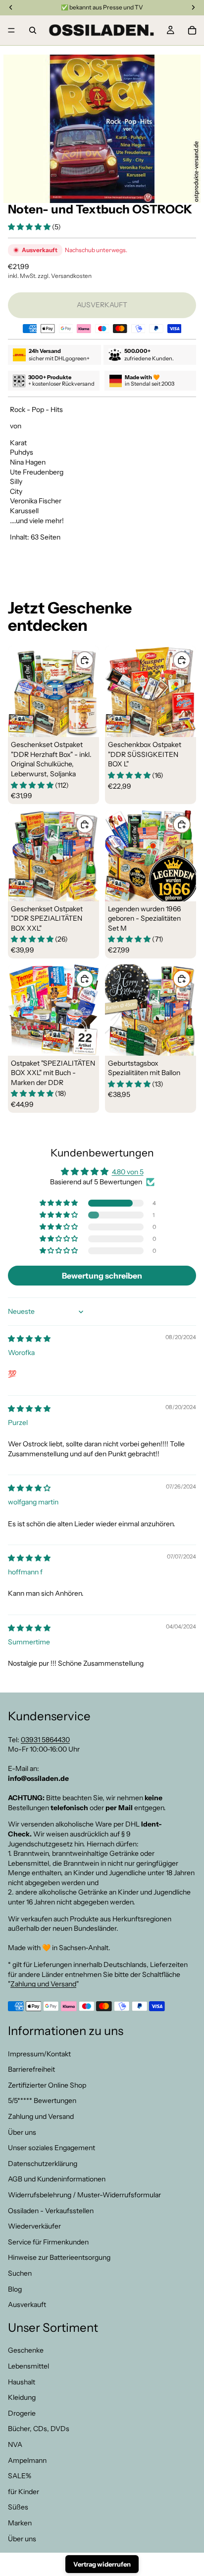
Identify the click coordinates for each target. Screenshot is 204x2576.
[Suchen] (33, 30)
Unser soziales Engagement (51, 2148)
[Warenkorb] (192, 30)
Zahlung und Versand (43, 1984)
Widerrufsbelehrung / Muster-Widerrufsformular (84, 2195)
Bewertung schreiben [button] (102, 1276)
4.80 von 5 (128, 1172)
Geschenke (26, 2350)
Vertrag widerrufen (102, 2564)
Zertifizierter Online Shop (47, 2085)
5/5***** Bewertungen (42, 2101)
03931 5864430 (45, 1739)
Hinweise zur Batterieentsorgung (59, 2257)
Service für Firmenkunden (48, 2242)
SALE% (20, 2476)
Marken (20, 2523)
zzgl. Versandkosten (65, 276)
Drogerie (22, 2413)
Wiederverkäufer (34, 2226)
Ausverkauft (27, 2305)
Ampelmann (27, 2460)
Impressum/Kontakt (39, 2053)
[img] (29, 1339)
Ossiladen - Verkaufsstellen (51, 2210)
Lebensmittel (28, 2366)
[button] (30, 227)
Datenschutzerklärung (43, 2164)
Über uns (22, 2132)
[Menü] (11, 30)
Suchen (20, 2273)
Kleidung (22, 2397)
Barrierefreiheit (31, 2069)
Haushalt (22, 2381)
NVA (15, 2444)
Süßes (18, 2507)
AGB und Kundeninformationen (57, 2179)
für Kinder (24, 2492)
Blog (15, 2289)
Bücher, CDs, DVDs (39, 2429)
